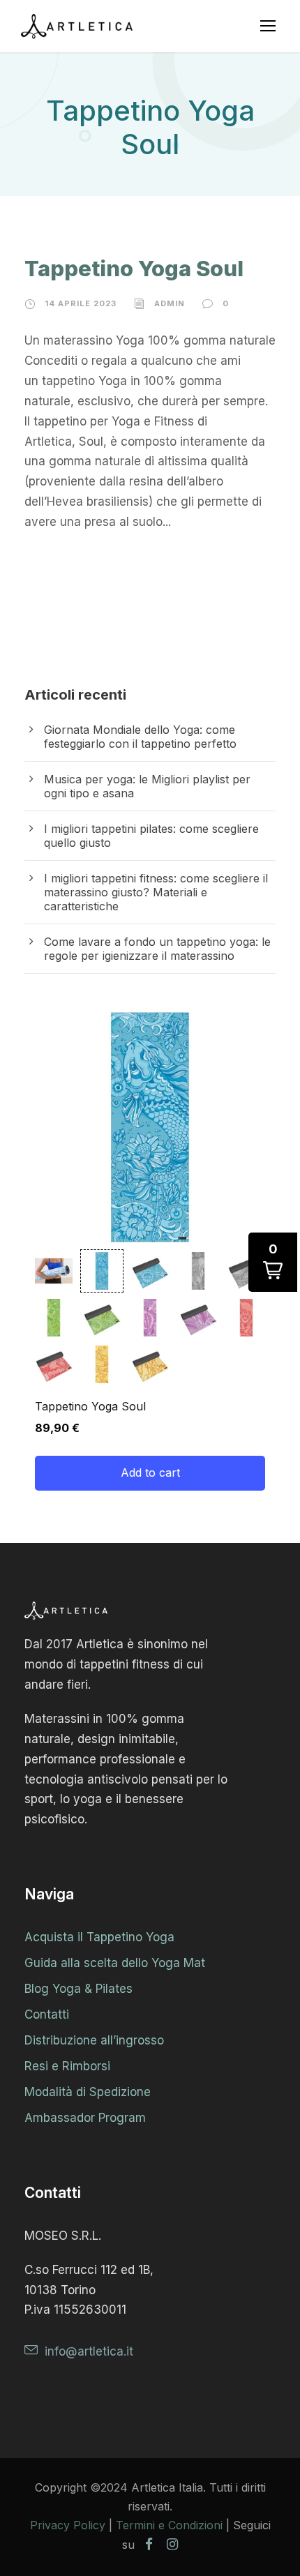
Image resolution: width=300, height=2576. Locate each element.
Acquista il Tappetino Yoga (99, 1937)
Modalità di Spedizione (88, 2092)
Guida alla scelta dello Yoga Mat (115, 1963)
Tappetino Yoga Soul (134, 268)
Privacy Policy (68, 2525)
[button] (54, 1271)
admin (170, 303)
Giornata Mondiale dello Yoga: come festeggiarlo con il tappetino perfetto (140, 737)
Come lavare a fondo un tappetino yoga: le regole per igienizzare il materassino (157, 949)
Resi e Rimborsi (67, 2066)
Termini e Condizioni (169, 2525)
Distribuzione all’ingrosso (94, 2040)
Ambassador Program (85, 2118)
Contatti (47, 2014)
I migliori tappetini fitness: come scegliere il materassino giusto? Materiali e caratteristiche (156, 892)
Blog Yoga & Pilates (78, 1989)
